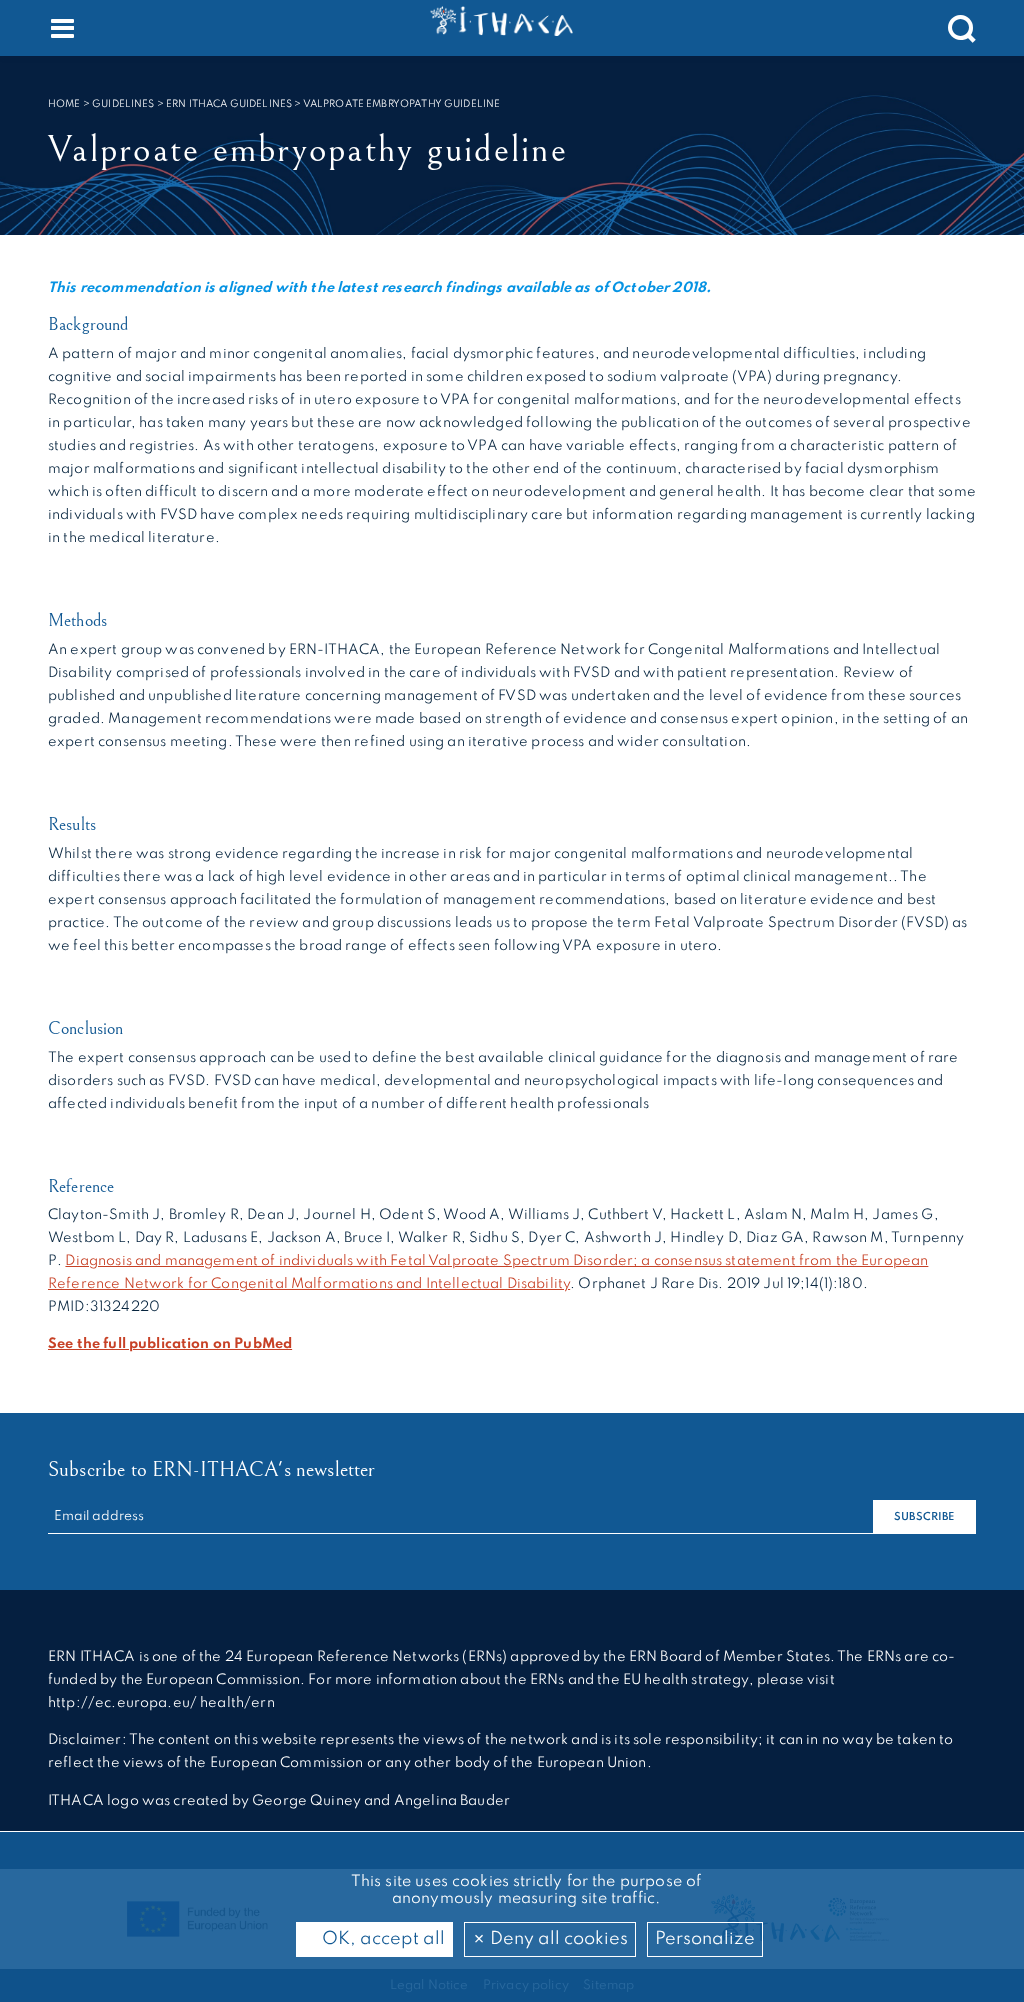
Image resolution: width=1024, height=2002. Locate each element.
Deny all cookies (557, 1939)
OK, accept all (381, 1939)
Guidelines (123, 104)
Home (64, 104)
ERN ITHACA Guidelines (229, 104)
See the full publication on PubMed (170, 1344)
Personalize (705, 1939)
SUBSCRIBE (924, 1517)
